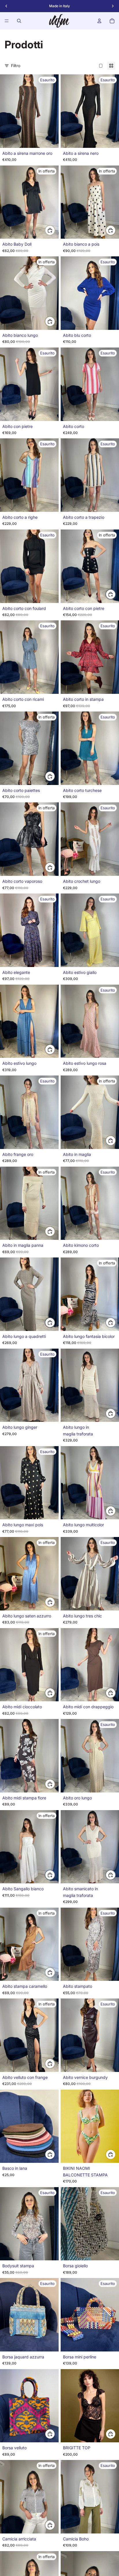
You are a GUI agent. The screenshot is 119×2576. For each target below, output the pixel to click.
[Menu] (7, 21)
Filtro (16, 66)
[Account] (99, 21)
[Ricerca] (19, 21)
